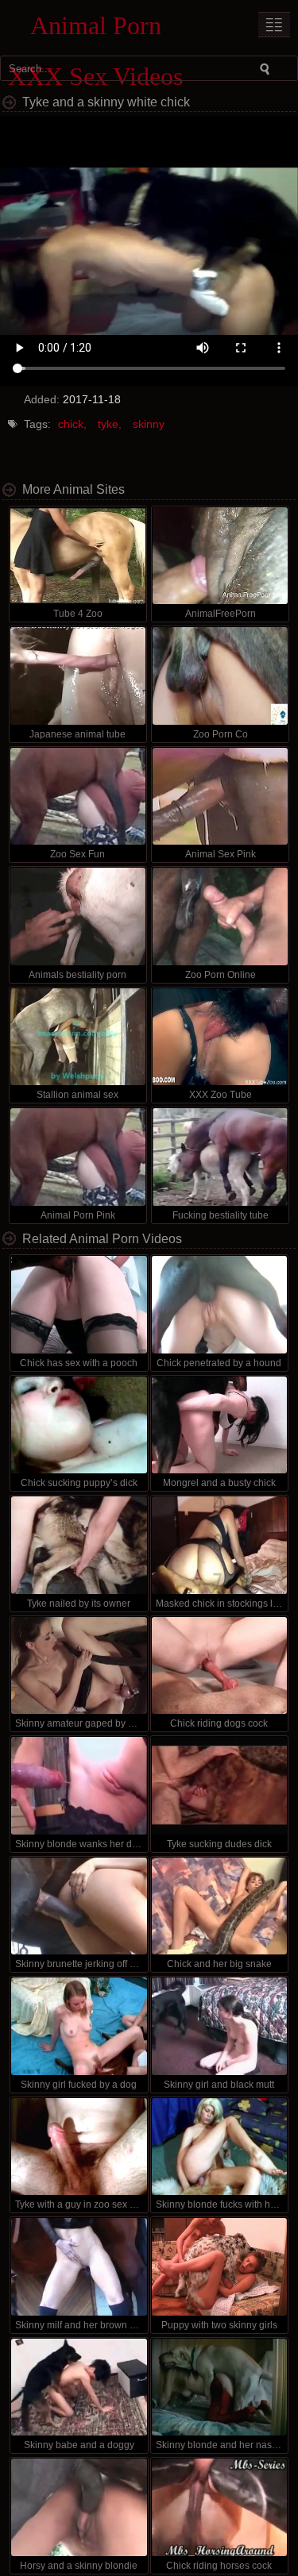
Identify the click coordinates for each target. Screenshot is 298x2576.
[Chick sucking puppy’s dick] (79, 1425)
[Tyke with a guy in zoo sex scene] (79, 2147)
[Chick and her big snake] (219, 1906)
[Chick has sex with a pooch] (79, 1305)
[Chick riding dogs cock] (219, 1666)
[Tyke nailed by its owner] (79, 1545)
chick (71, 424)
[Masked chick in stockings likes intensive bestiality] (219, 1545)
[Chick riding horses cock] (219, 2507)
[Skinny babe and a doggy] (79, 2387)
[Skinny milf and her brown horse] (79, 2267)
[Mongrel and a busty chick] (219, 1425)
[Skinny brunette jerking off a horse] (79, 1906)
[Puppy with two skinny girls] (219, 2267)
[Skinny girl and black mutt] (219, 2026)
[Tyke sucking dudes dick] (219, 1786)
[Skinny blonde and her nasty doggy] (219, 2387)
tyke (108, 424)
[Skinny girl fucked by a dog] (79, 2026)
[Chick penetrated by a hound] (219, 1305)
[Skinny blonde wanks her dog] (79, 1786)
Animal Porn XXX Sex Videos (95, 29)
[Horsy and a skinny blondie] (79, 2507)
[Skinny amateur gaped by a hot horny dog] (79, 1666)
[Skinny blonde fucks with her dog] (219, 2147)
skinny (149, 424)
